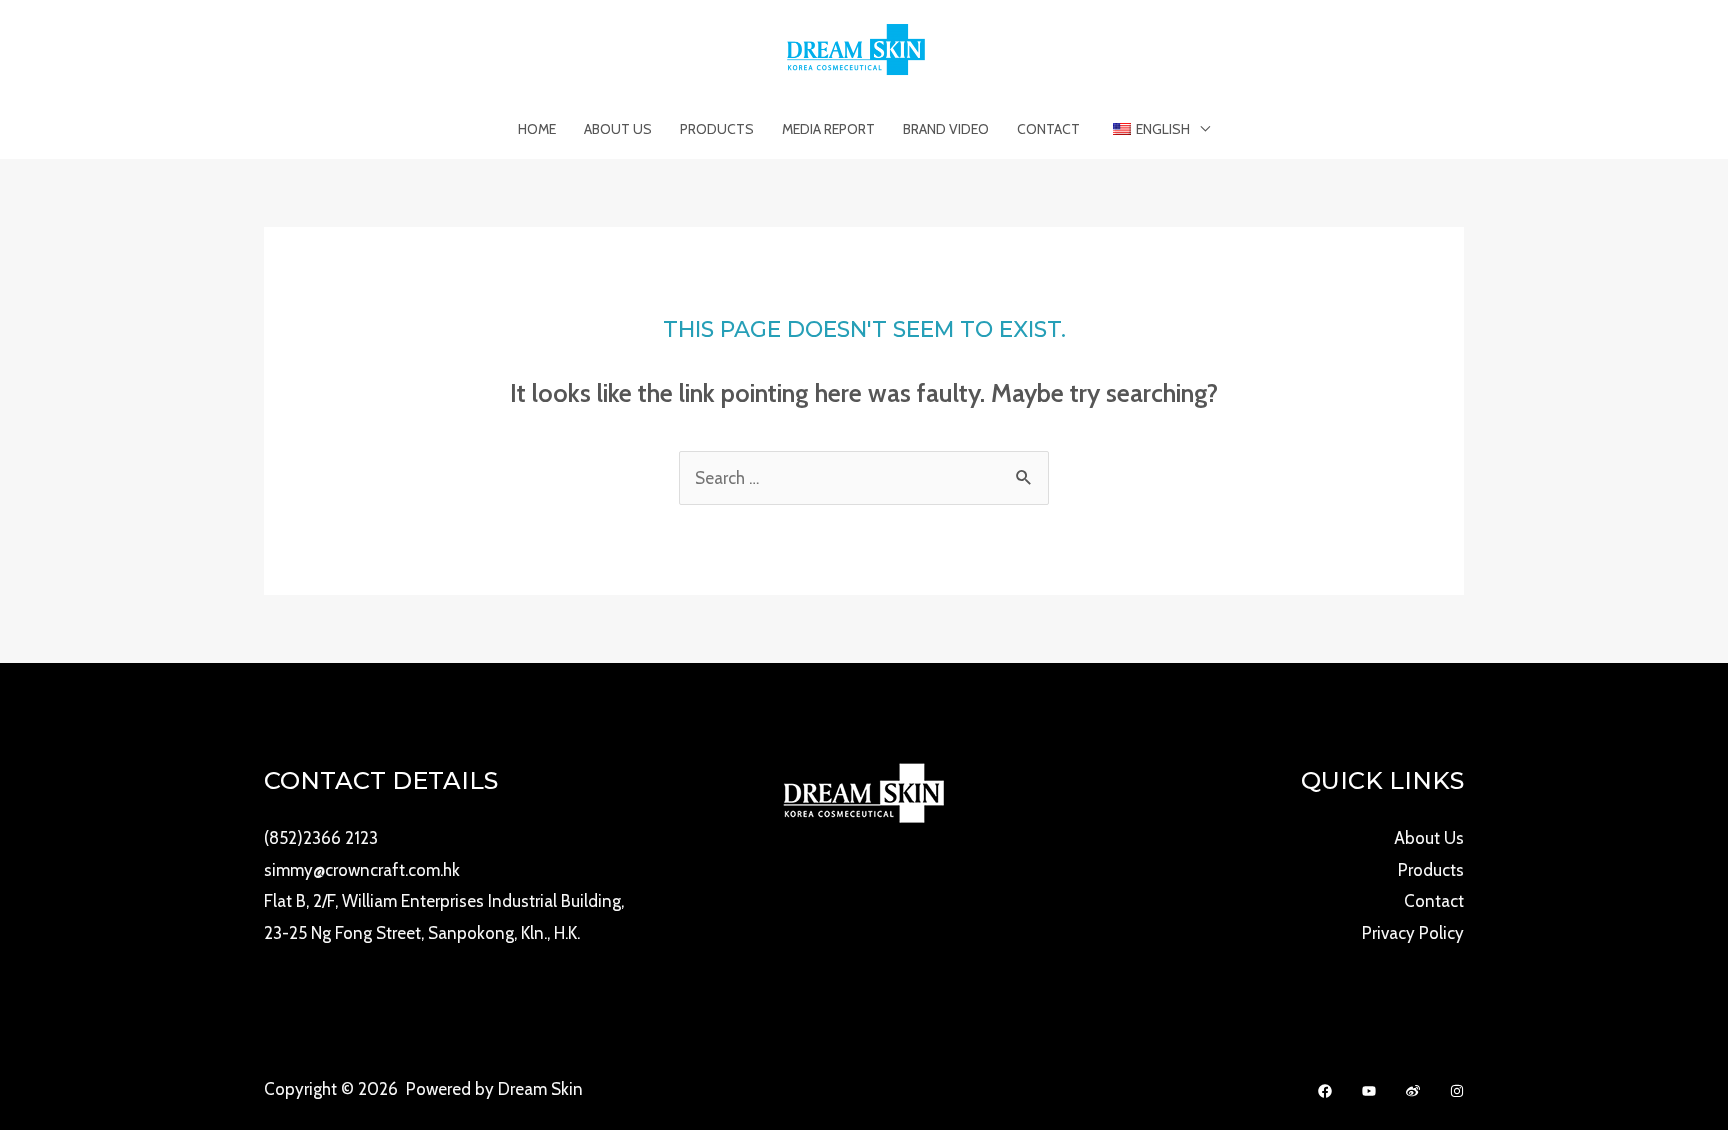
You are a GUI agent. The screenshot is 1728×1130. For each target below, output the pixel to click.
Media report (828, 129)
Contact (1048, 129)
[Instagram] (1457, 1091)
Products (717, 129)
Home (537, 129)
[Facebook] (1325, 1091)
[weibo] (1413, 1091)
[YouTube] (1369, 1091)
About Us (618, 129)
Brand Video (946, 129)
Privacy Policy (1413, 933)
